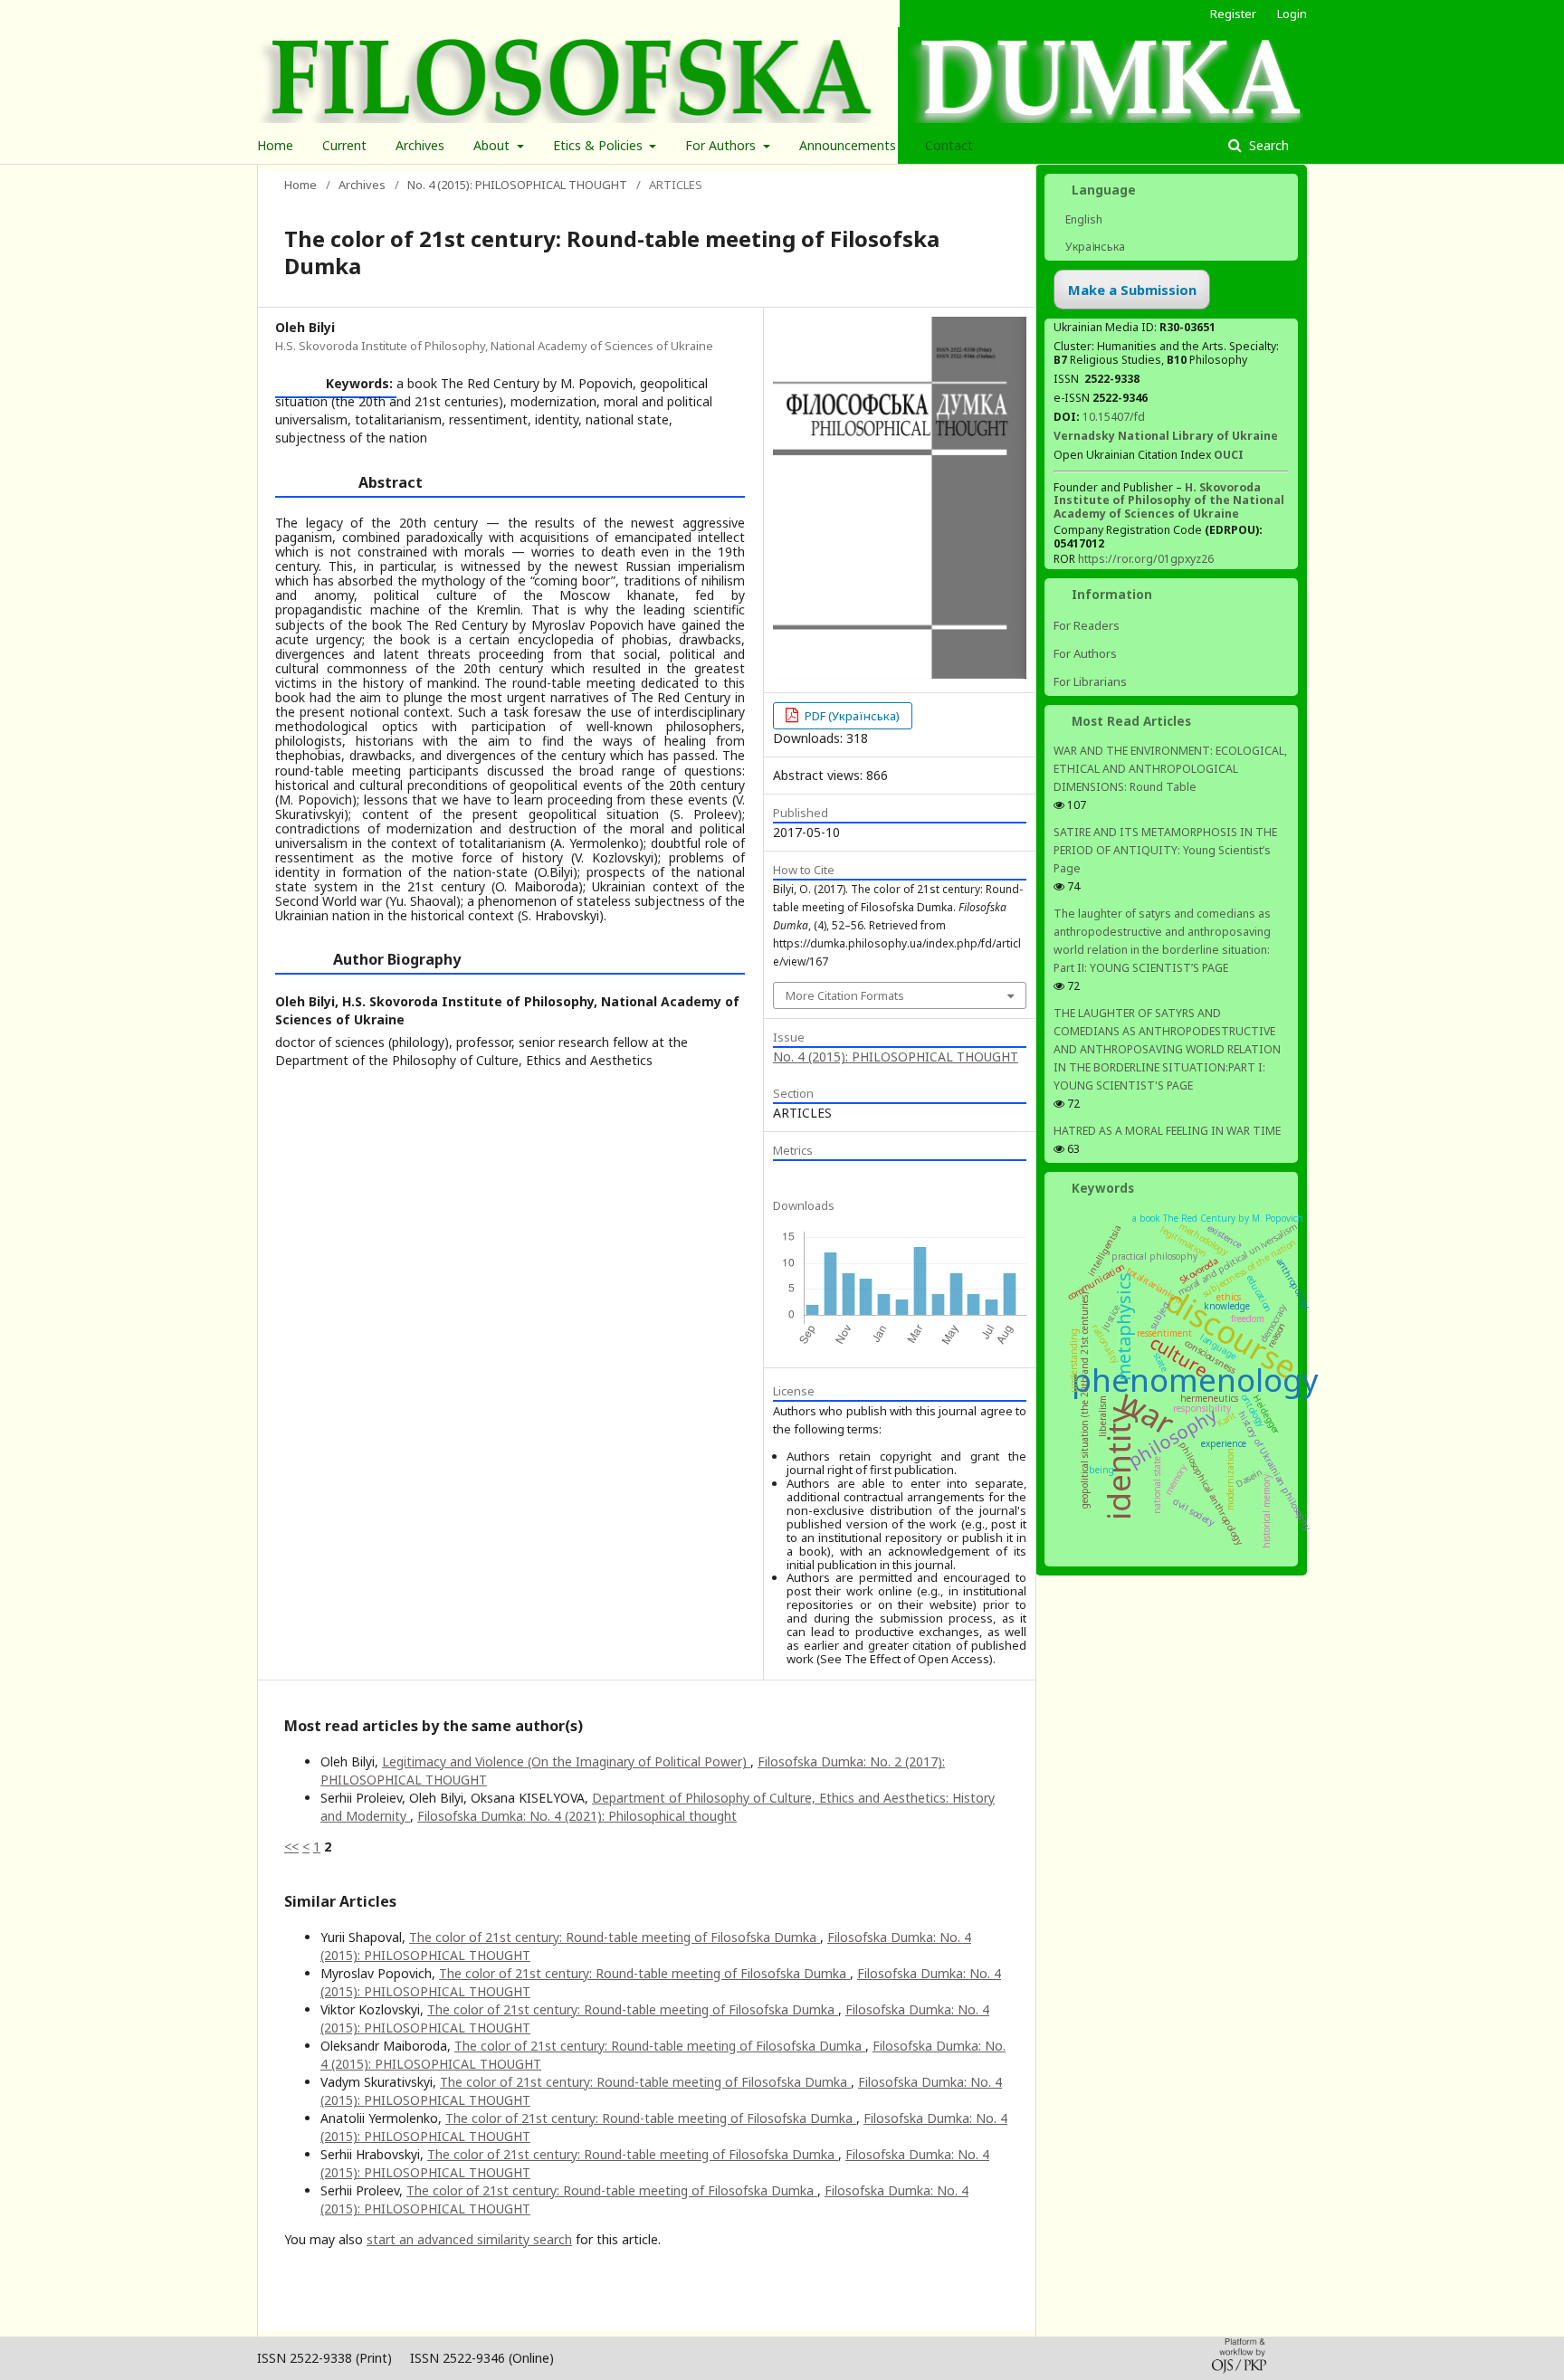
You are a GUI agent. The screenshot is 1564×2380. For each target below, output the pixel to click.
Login (1292, 14)
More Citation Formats (845, 995)
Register (1233, 14)
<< (291, 1847)
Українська (1094, 247)
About (493, 145)
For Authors (722, 145)
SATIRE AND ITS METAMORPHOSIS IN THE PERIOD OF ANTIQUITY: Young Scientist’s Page (1165, 850)
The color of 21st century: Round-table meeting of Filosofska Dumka (615, 1937)
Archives (420, 145)
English (1082, 219)
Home (275, 145)
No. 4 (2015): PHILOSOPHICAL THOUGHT (517, 185)
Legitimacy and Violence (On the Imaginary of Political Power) (566, 1761)
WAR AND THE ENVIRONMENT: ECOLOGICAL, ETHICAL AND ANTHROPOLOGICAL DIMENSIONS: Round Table (1170, 769)
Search (1267, 145)
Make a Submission (1132, 290)
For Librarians (1090, 681)
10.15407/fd (1114, 417)
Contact (949, 145)
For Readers (1087, 625)
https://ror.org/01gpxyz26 (1146, 559)
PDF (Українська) (851, 716)
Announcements (848, 145)
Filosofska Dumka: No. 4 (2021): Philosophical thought (577, 1816)
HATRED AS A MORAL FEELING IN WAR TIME (1167, 1131)
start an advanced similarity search (469, 2239)
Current (344, 145)
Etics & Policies (600, 145)
